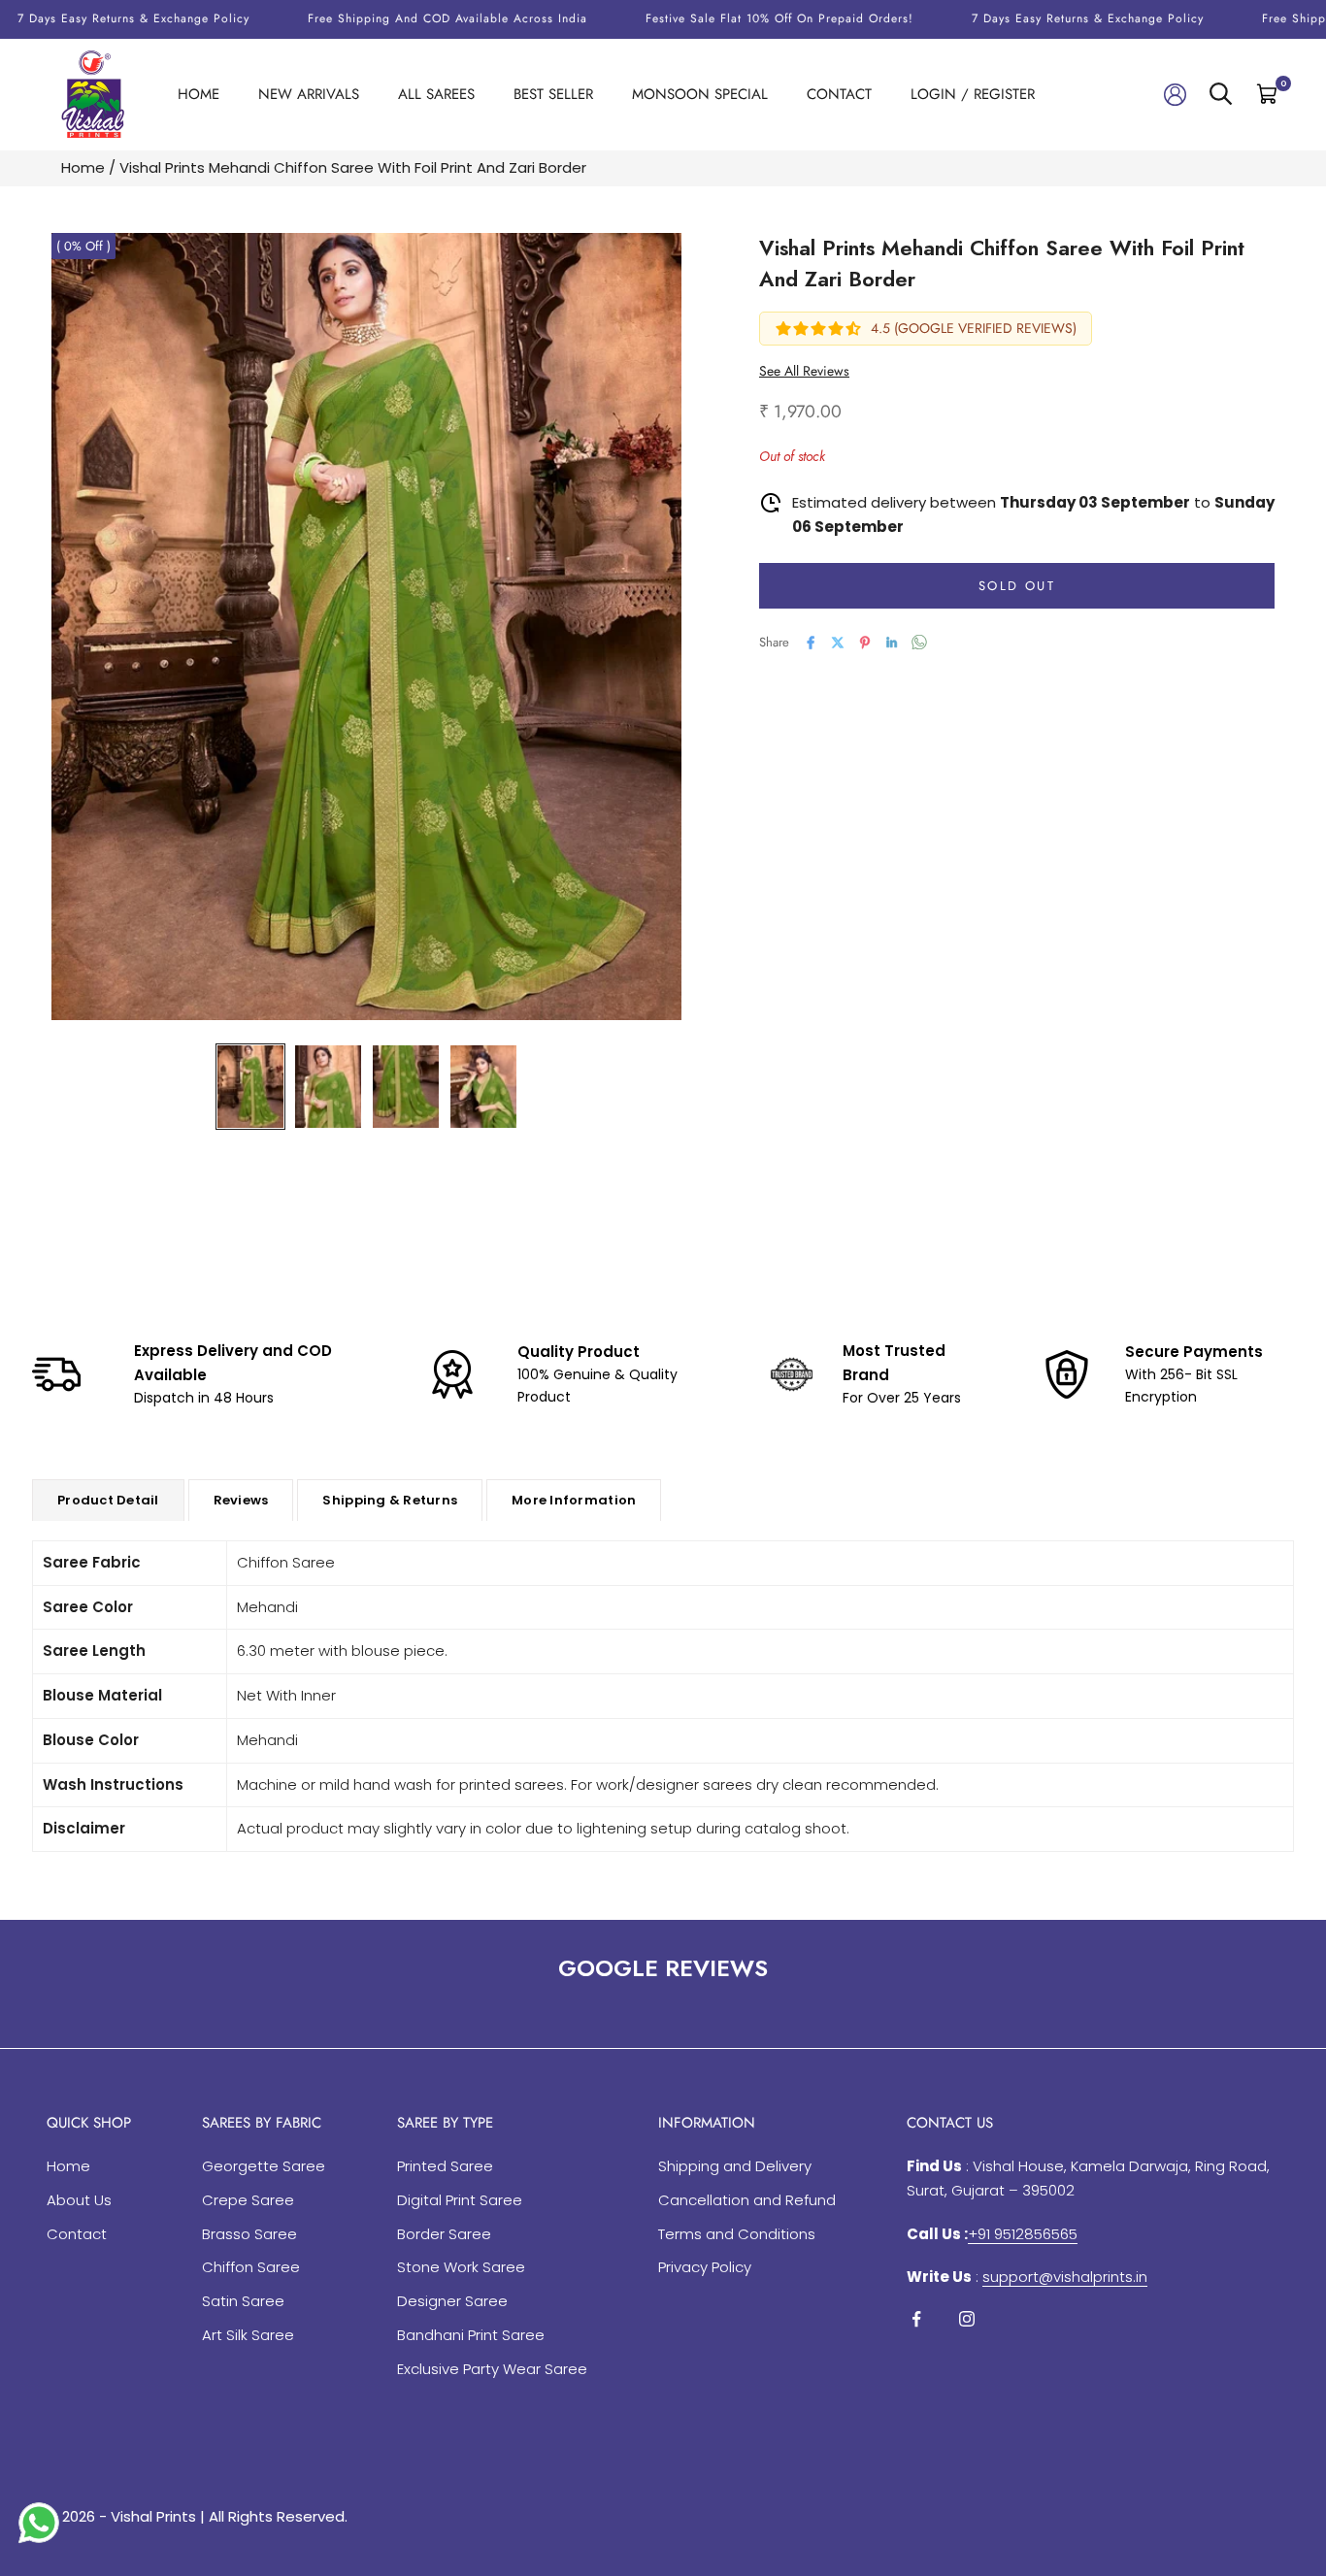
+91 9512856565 (1023, 2234)
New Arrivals (309, 94)
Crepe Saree (248, 2200)
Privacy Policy (705, 2267)
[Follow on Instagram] (967, 2319)
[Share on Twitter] (838, 643)
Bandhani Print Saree (471, 2335)
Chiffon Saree (251, 2267)
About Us (79, 2200)
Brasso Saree (249, 2234)
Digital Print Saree (460, 2200)
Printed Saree (445, 2166)
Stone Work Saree (461, 2267)
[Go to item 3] (406, 1087)
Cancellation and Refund (747, 2200)
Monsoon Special (700, 94)
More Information (574, 1500)
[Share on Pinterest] (865, 643)
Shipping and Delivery (735, 2166)
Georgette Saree (264, 2166)
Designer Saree (452, 2301)
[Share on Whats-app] (919, 642)
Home (199, 94)
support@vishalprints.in (1065, 2277)
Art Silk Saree (248, 2335)
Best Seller (553, 94)
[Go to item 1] (250, 1087)
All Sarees (436, 94)
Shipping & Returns (390, 1500)
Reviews (241, 1500)
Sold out (1017, 586)
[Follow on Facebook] (916, 2319)
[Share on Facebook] (811, 643)
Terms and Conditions (737, 2234)
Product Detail (108, 1500)
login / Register (973, 94)
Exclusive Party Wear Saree (492, 2369)
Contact (839, 94)
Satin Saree (243, 2301)
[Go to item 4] (483, 1087)
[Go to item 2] (328, 1087)
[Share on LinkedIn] (892, 643)
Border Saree (444, 2234)
